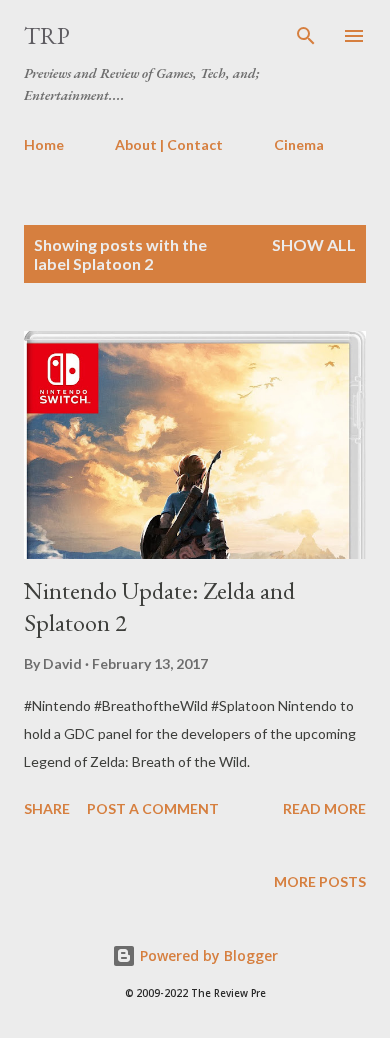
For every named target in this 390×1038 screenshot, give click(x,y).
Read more (324, 808)
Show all (314, 244)
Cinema (299, 144)
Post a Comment (153, 808)
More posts (320, 881)
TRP (47, 35)
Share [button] (47, 808)
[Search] (306, 36)
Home (44, 144)
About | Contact (169, 144)
